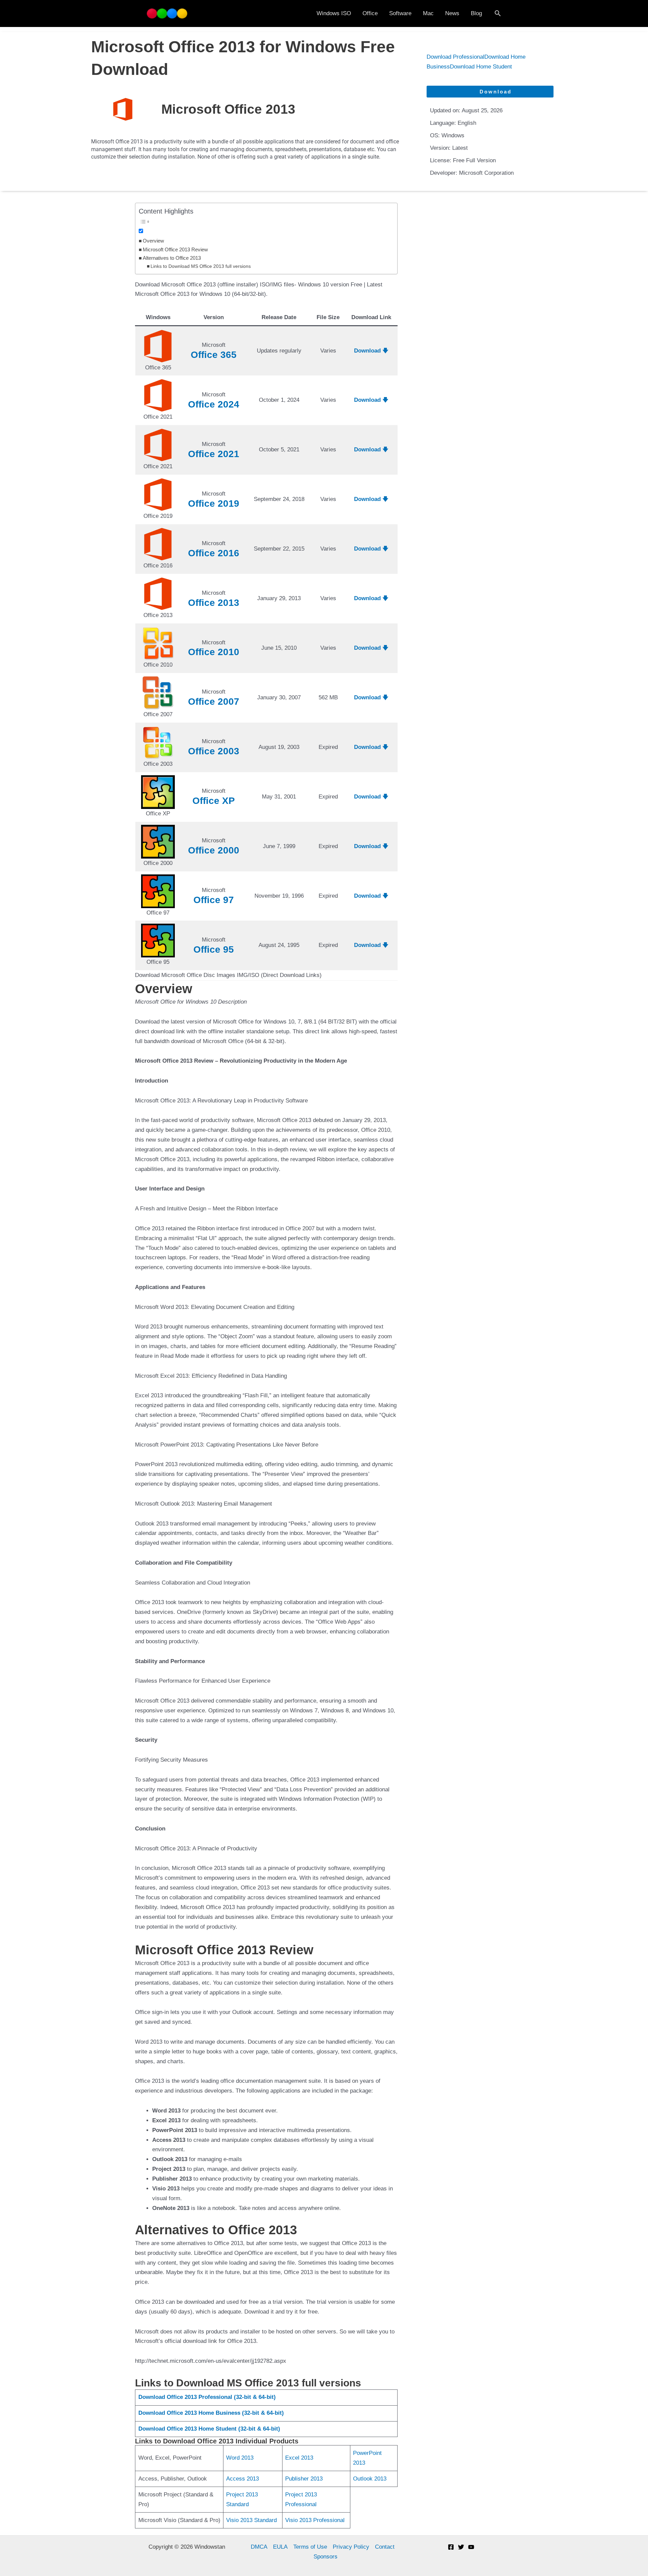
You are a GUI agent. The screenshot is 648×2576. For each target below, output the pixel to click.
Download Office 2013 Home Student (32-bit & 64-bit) (209, 2429)
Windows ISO (334, 13)
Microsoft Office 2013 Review (175, 249)
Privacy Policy (351, 2547)
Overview (153, 241)
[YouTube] (471, 2547)
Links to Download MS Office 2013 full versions (201, 266)
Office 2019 (214, 503)
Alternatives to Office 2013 (172, 258)
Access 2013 (242, 2479)
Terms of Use (310, 2547)
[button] (498, 13)
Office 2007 (214, 702)
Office (370, 13)
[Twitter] (461, 2547)
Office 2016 (214, 553)
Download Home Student (481, 67)
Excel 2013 (299, 2458)
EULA (280, 2547)
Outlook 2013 (370, 2479)
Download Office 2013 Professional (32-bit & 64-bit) (207, 2397)
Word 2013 (240, 2458)
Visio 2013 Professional (315, 2520)
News (452, 13)
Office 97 (214, 900)
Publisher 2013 (304, 2479)
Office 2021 (214, 454)
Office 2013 (214, 603)
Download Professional (455, 57)
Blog (476, 13)
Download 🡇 (371, 351)
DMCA (259, 2547)
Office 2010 (214, 652)
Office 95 (214, 949)
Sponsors (326, 2557)
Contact (385, 2547)
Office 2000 (214, 850)
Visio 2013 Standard (251, 2520)
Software (400, 13)
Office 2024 (214, 404)
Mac (428, 13)
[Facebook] (451, 2547)
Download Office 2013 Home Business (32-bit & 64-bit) (211, 2413)
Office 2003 (214, 751)
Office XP (214, 801)
